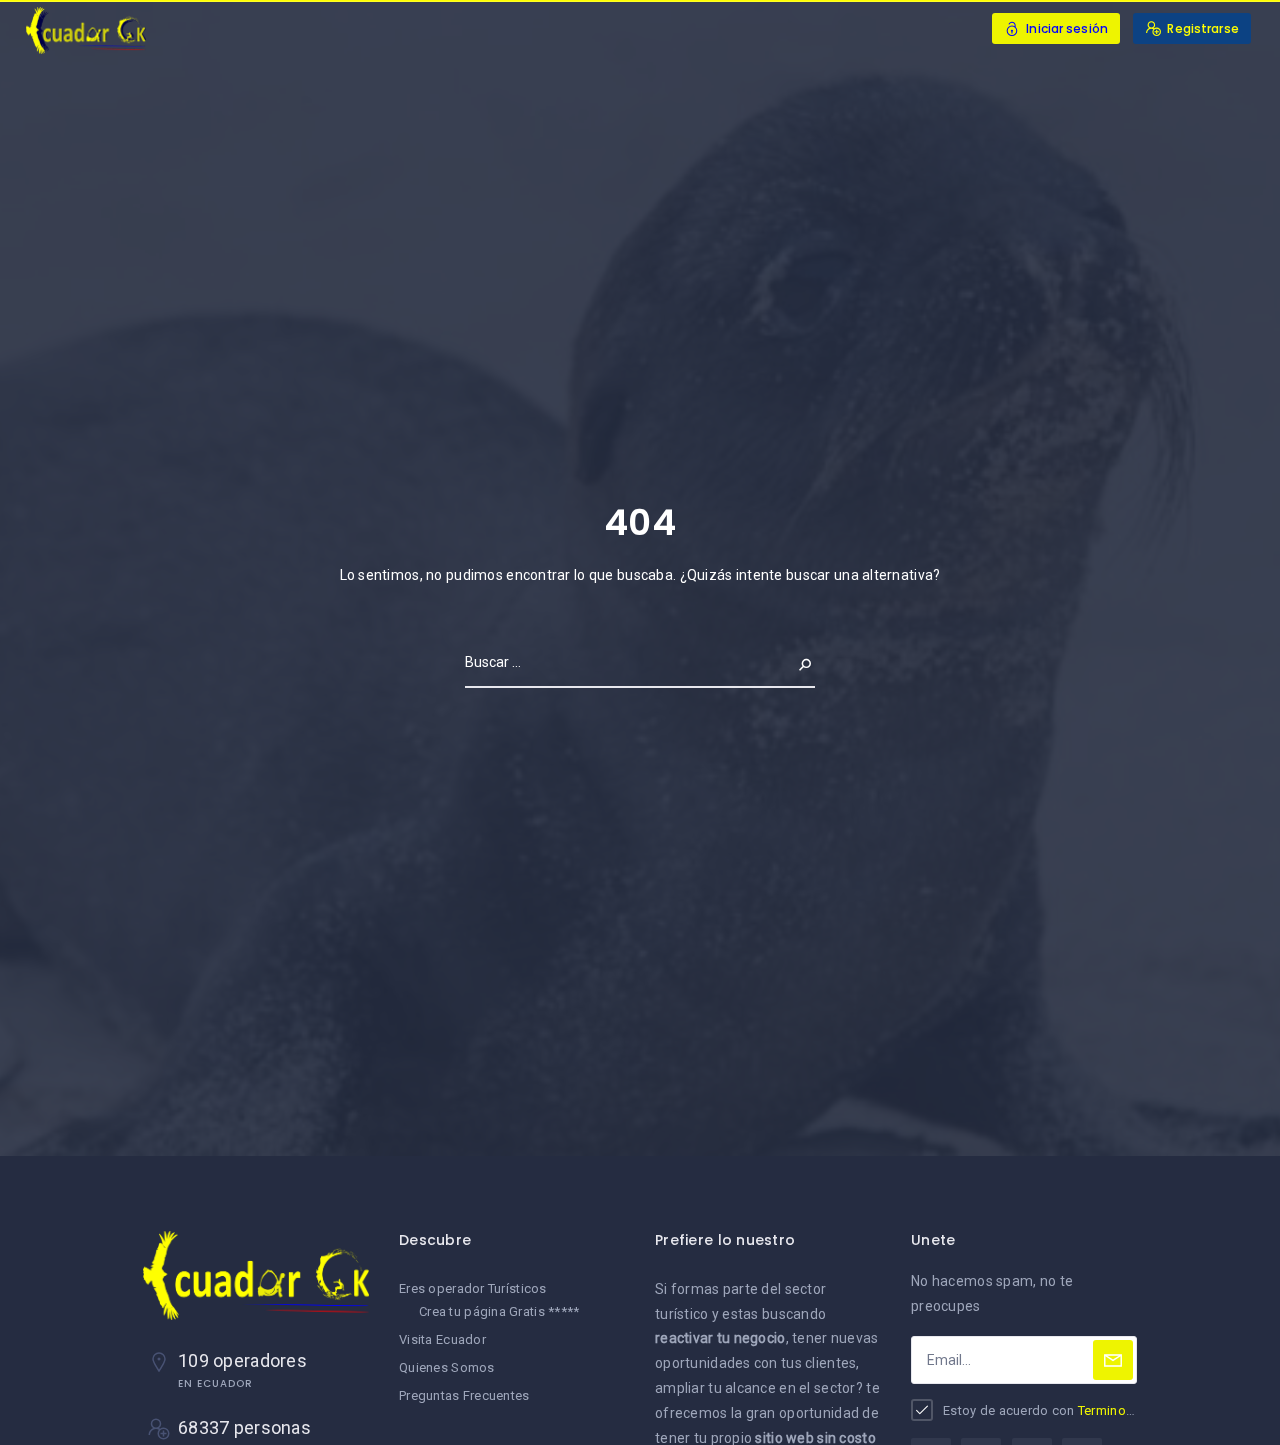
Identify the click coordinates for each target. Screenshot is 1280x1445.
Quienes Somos (447, 1367)
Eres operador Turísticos (473, 1288)
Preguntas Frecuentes (464, 1395)
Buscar (789, 662)
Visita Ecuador (442, 1339)
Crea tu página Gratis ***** (499, 1311)
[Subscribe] (1113, 1360)
